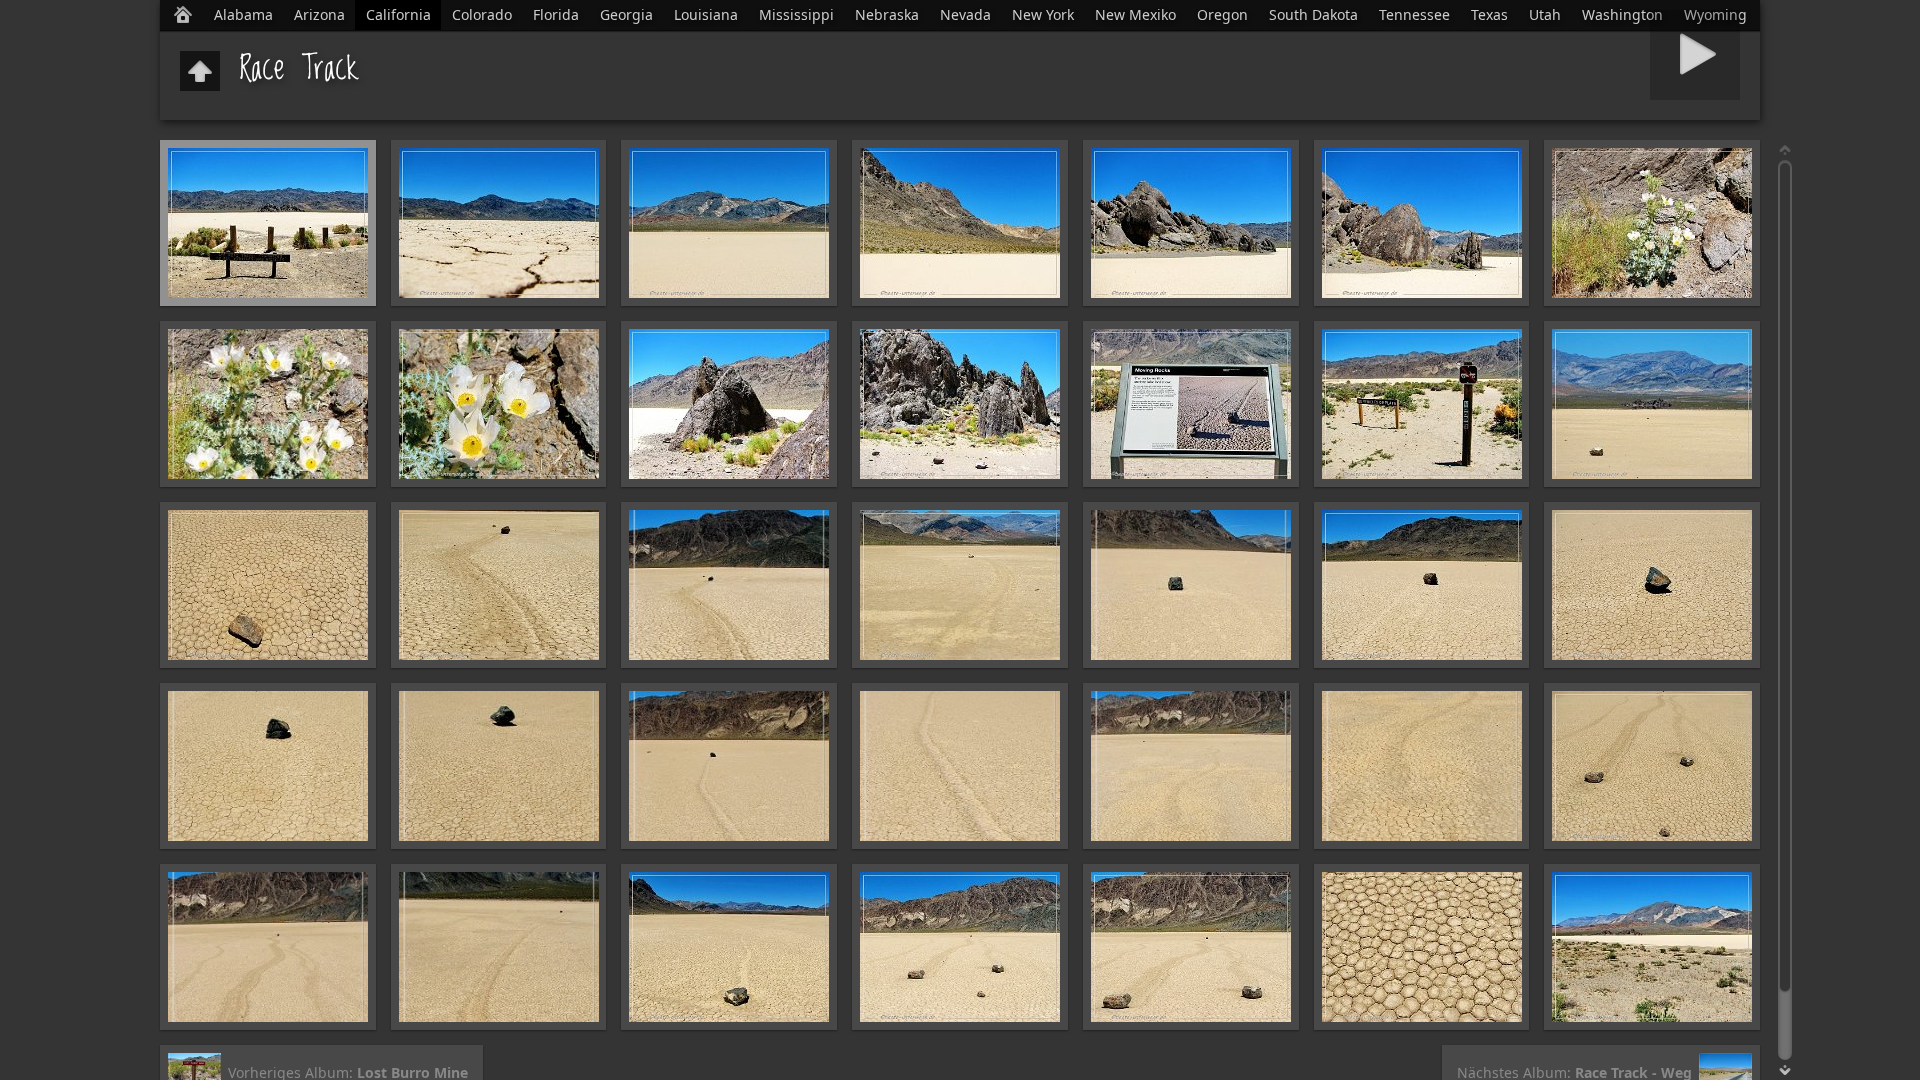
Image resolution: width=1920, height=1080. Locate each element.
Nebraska (887, 14)
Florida (556, 14)
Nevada (965, 14)
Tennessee (1414, 14)
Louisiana (706, 14)
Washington (1622, 14)
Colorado (482, 14)
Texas (1489, 14)
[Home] (183, 15)
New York (1043, 14)
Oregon (1222, 14)
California (398, 14)
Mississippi (796, 14)
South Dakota (1313, 14)
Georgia (626, 14)
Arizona (319, 14)
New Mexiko (1135, 14)
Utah (1545, 14)
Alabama (243, 14)
